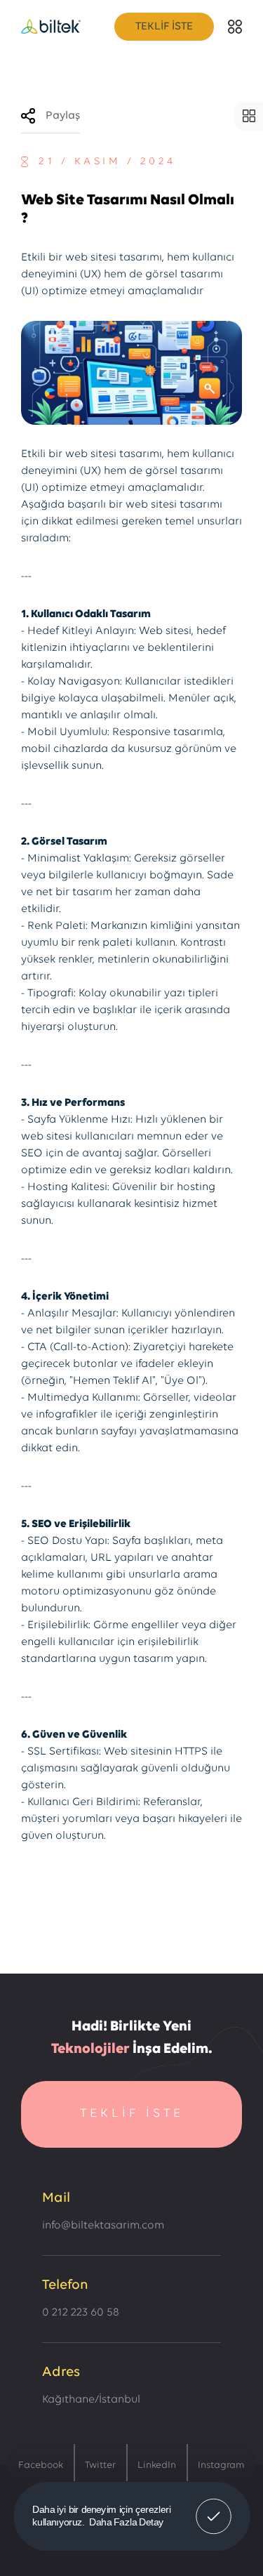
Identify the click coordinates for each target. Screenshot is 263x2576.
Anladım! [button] (214, 2506)
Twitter (100, 2465)
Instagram (221, 2465)
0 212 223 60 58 (81, 2313)
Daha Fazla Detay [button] (126, 2522)
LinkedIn (157, 2465)
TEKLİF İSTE (164, 27)
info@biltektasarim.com (103, 2226)
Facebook (41, 2465)
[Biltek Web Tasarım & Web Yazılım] (51, 27)
